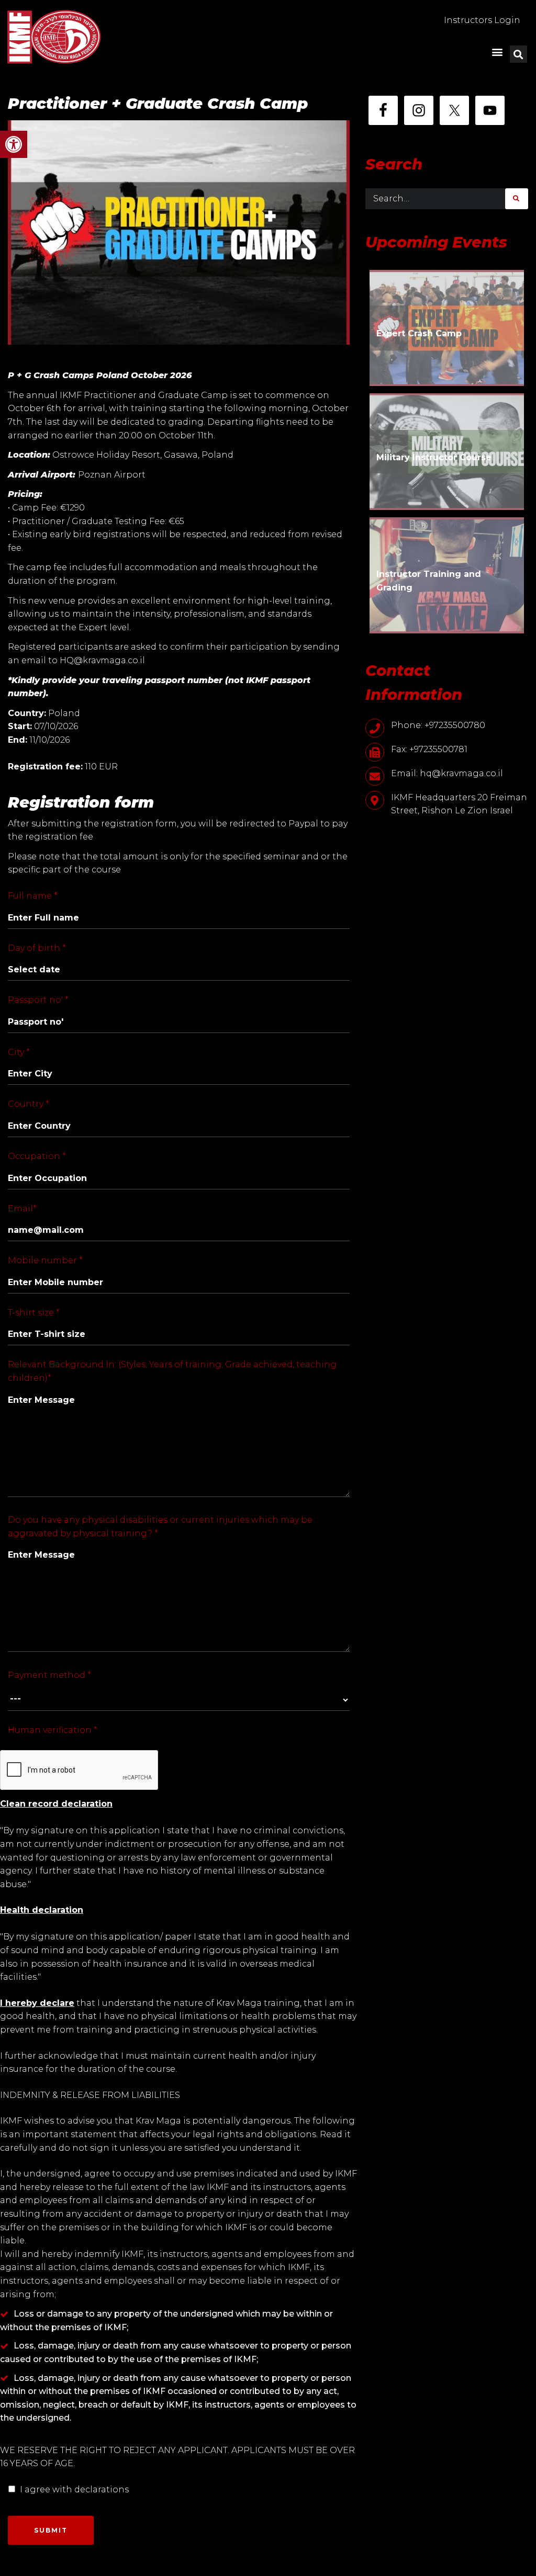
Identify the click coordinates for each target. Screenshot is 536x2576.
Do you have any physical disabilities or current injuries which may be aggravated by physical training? (160, 1527)
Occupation (37, 1156)
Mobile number (45, 1260)
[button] (14, 144)
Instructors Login (482, 20)
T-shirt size (34, 1313)
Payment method (49, 1675)
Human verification (53, 1730)
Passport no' (38, 1000)
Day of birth (37, 948)
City (19, 1052)
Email (22, 1208)
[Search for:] (435, 199)
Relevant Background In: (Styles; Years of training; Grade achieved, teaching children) (172, 1371)
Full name (33, 896)
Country (29, 1104)
